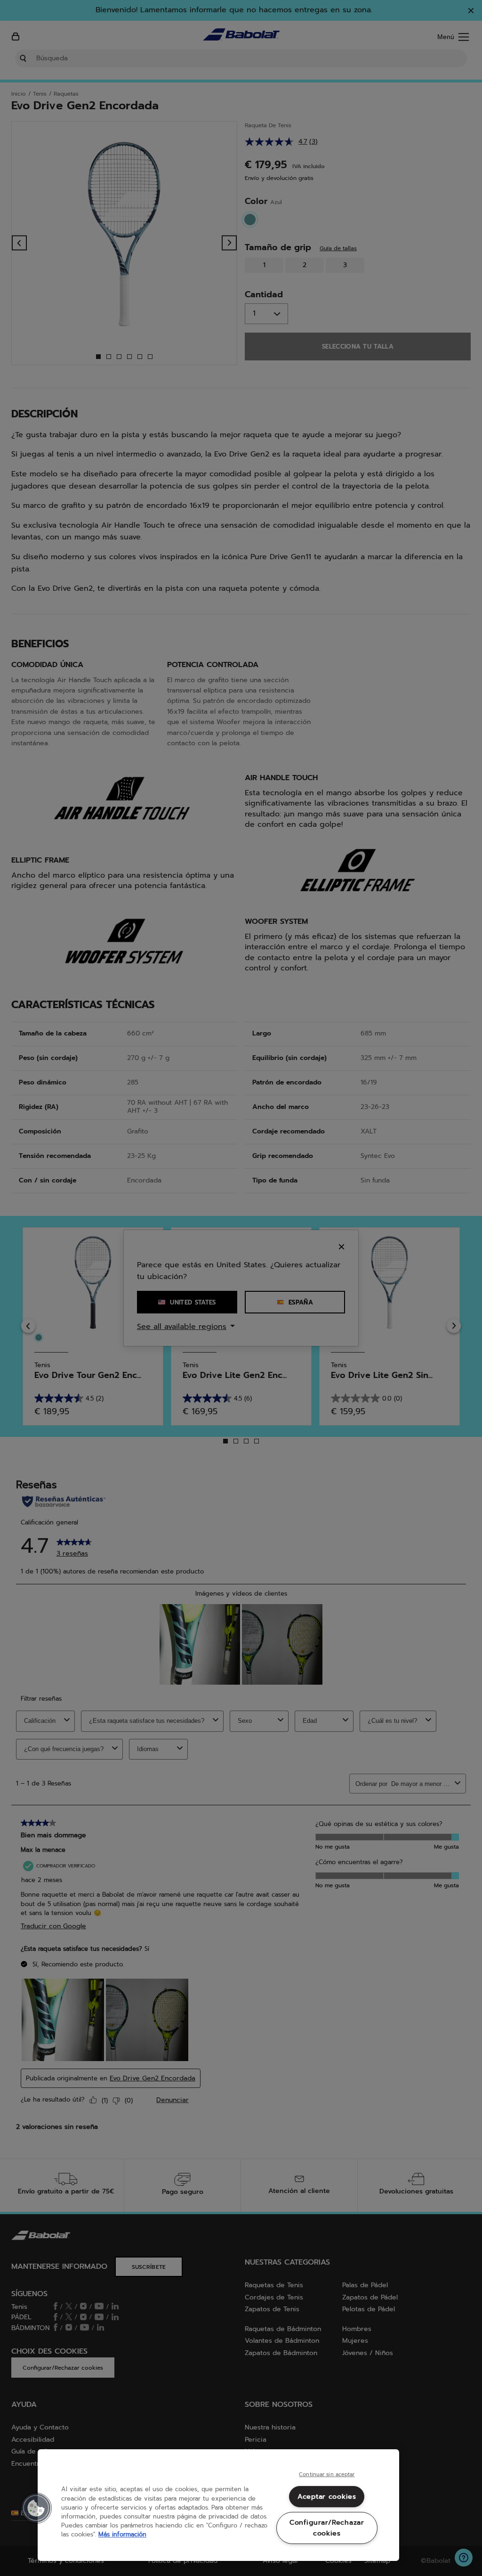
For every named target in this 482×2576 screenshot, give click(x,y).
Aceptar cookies (327, 2496)
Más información (122, 2535)
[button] (36, 2508)
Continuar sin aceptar (327, 2475)
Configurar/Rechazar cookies (327, 2528)
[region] (218, 2505)
